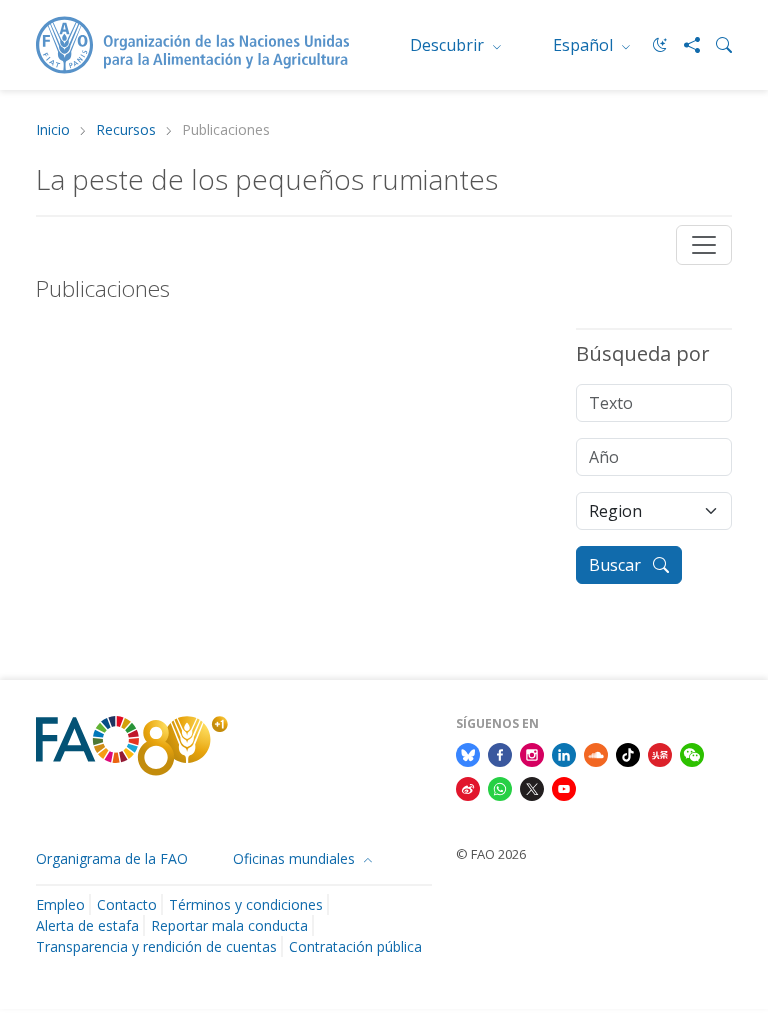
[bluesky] (468, 753)
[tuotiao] (660, 753)
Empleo (60, 904)
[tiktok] (628, 753)
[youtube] (564, 787)
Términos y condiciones (246, 904)
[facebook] (500, 753)
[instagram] (532, 753)
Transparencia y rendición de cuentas (156, 946)
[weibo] (468, 787)
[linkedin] (564, 753)
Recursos (126, 130)
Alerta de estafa (87, 925)
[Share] (684, 45)
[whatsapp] (500, 787)
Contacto (127, 904)
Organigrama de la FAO (112, 858)
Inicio (53, 130)
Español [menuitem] (585, 45)
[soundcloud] (596, 753)
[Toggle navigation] (704, 245)
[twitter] (532, 787)
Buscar (617, 565)
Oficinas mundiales (296, 858)
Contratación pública (355, 946)
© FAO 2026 (491, 854)
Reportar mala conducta (229, 925)
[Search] (716, 45)
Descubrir (449, 45)
